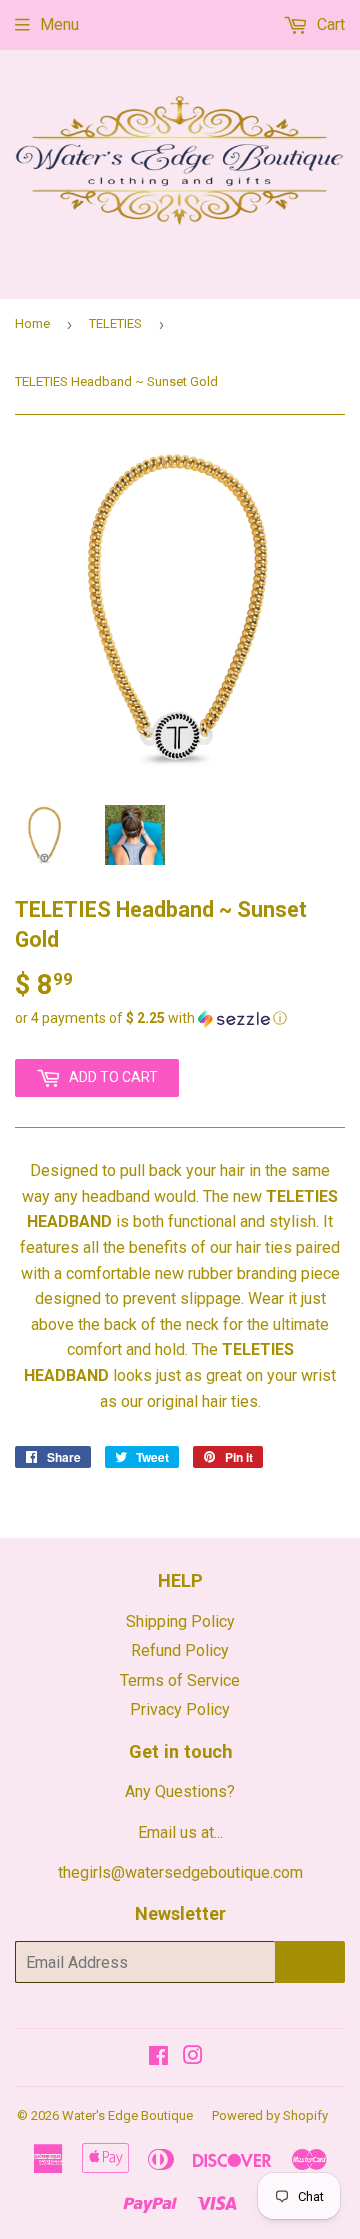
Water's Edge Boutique (127, 2115)
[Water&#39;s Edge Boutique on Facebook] (158, 2057)
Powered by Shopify (270, 2115)
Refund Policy (180, 1650)
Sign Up (310, 1962)
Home (32, 323)
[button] (180, 1018)
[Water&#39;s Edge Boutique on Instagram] (193, 2057)
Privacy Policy (180, 1709)
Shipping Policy (180, 1621)
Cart (329, 24)
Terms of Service (180, 1680)
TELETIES (115, 323)
